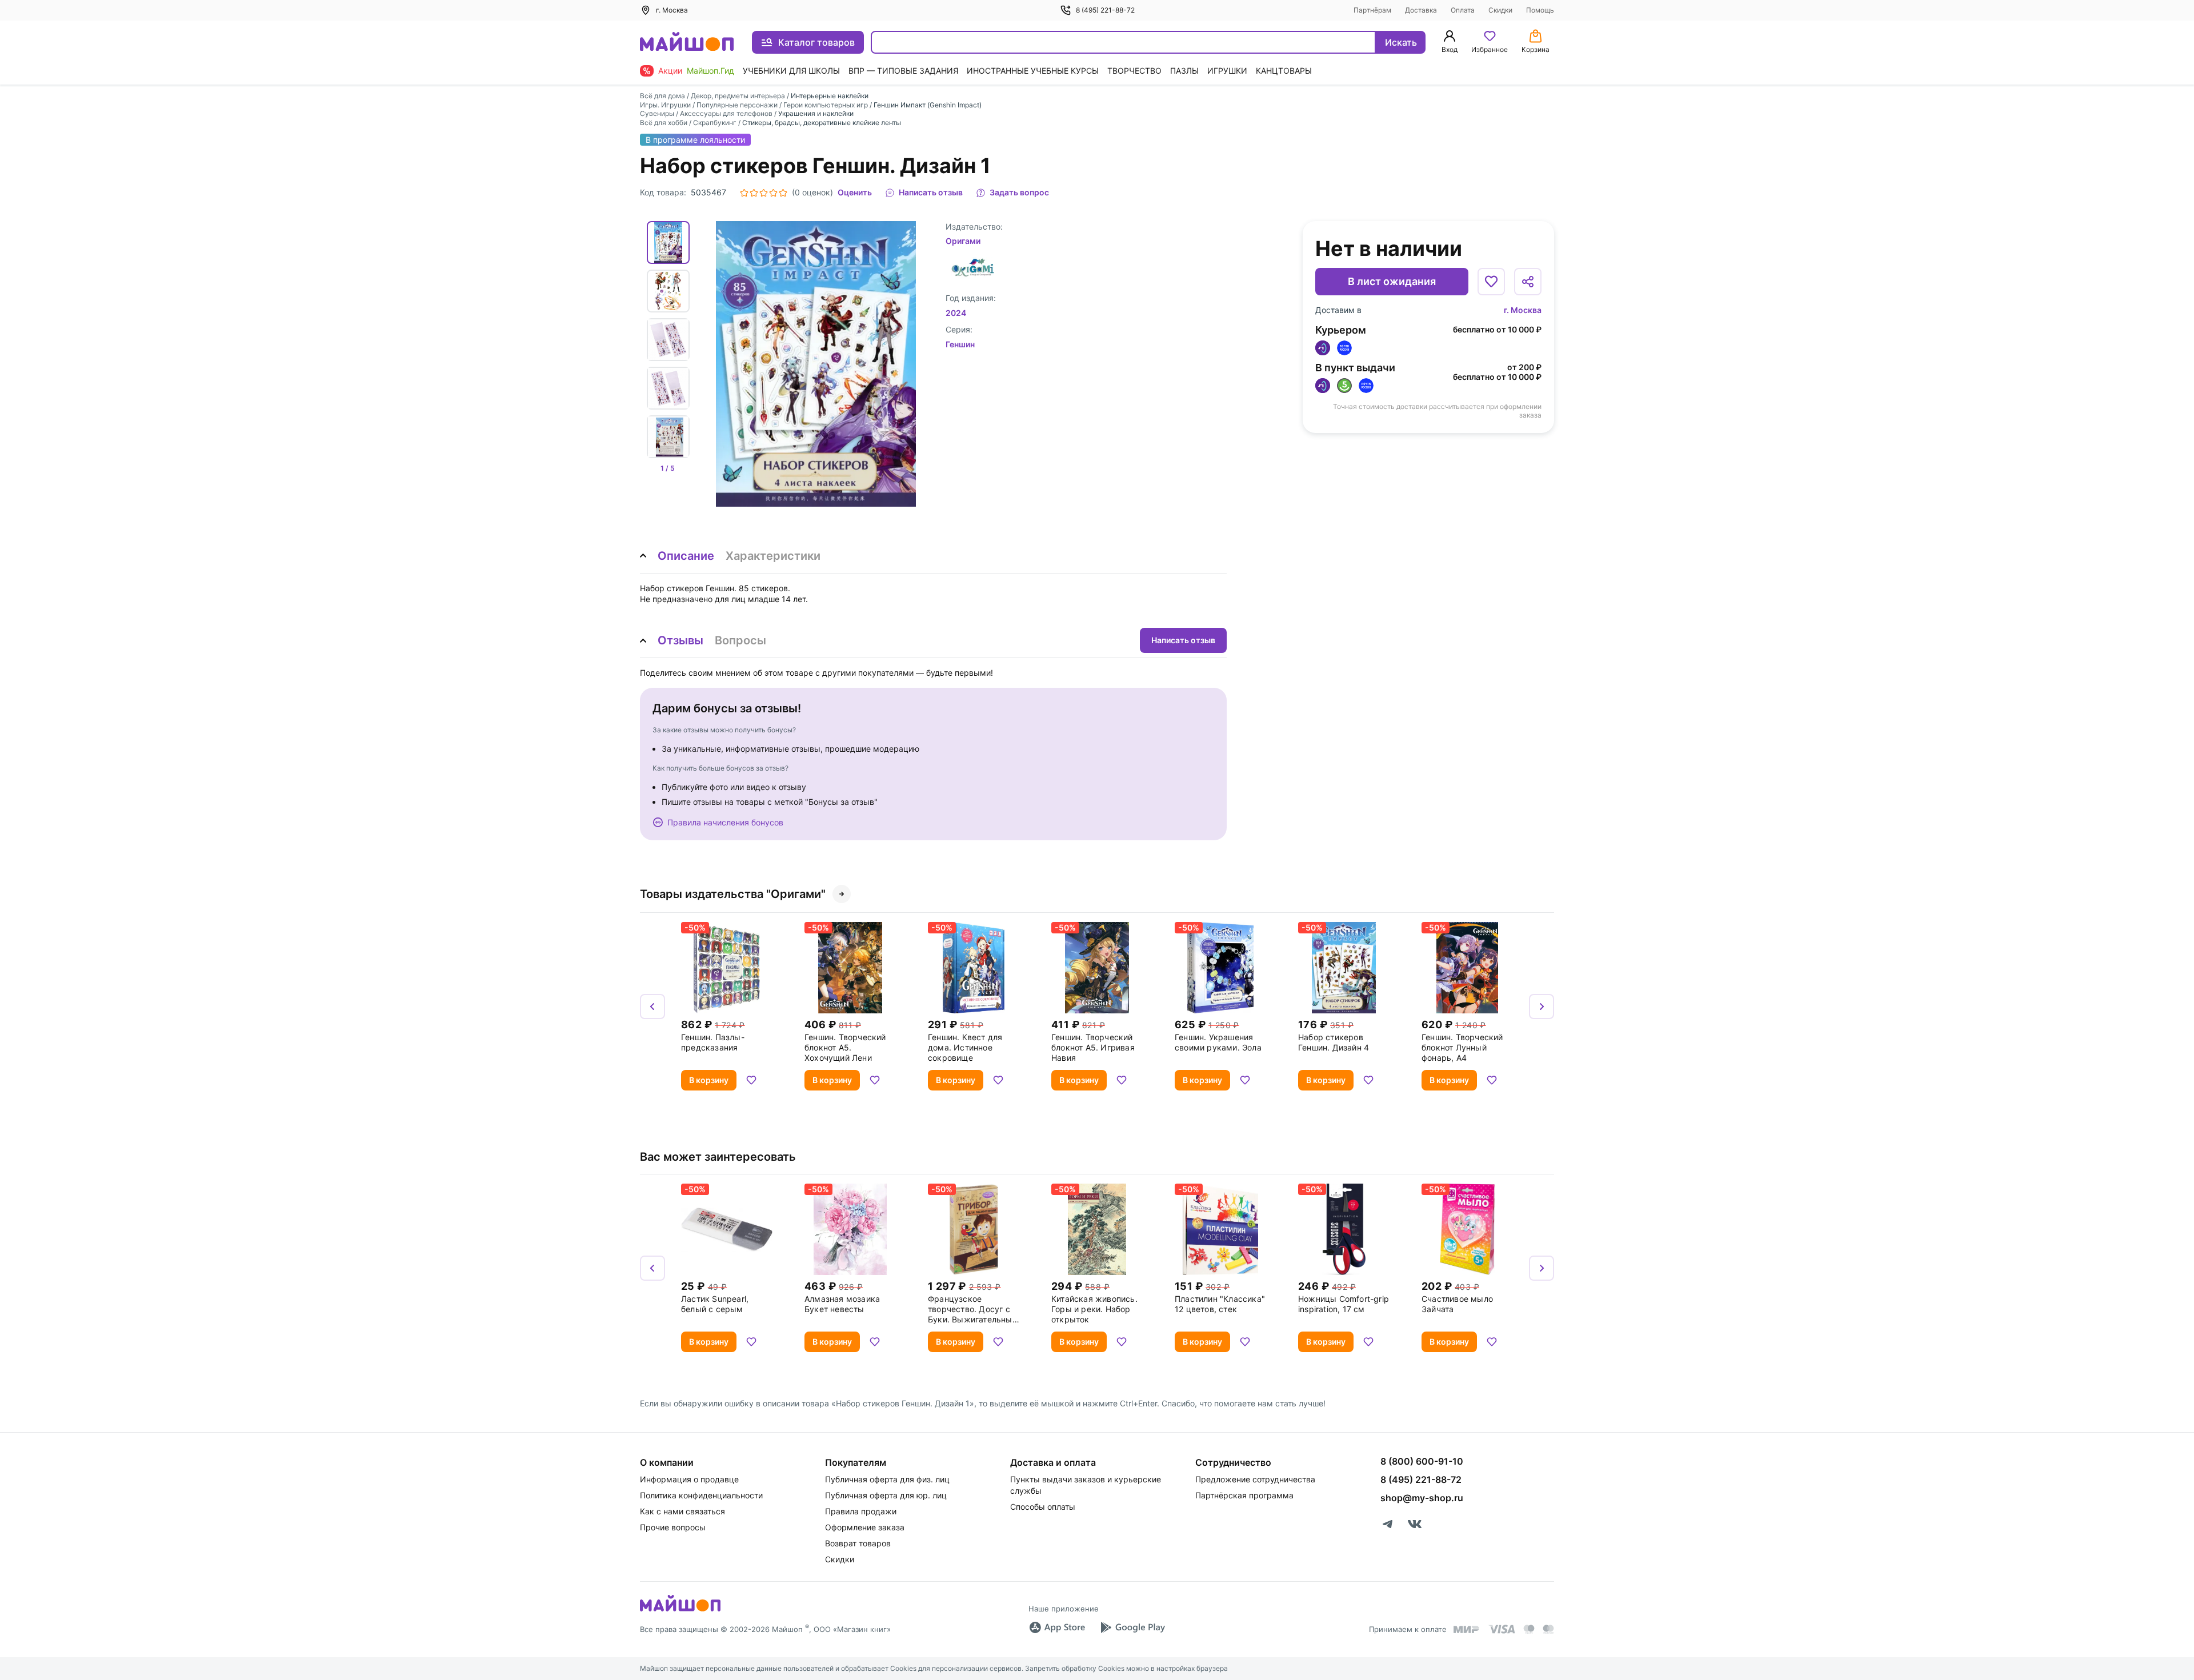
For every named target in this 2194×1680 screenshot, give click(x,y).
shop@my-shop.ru (1422, 1498)
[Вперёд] (1542, 1007)
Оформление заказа (865, 1527)
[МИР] (1467, 1629)
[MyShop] (680, 1610)
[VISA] (1502, 1629)
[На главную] (687, 43)
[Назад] (652, 1007)
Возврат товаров (858, 1543)
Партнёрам (1372, 10)
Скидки (1500, 10)
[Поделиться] (1528, 282)
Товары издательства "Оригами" (733, 894)
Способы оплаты (1043, 1507)
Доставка (1421, 10)
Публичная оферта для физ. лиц (887, 1479)
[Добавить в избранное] (1491, 282)
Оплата (1463, 10)
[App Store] (1057, 1627)
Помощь (1540, 10)
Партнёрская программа (1244, 1495)
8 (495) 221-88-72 (1105, 10)
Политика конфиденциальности (701, 1495)
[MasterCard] (1529, 1629)
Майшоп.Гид (710, 71)
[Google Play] (1132, 1627)
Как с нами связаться (682, 1511)
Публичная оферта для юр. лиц (886, 1495)
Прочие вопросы (673, 1527)
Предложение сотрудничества (1255, 1479)
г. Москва (1523, 310)
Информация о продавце (689, 1479)
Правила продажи (861, 1511)
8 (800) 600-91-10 (1422, 1461)
